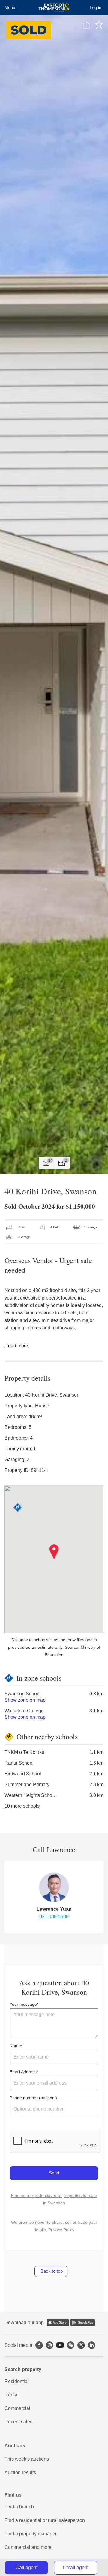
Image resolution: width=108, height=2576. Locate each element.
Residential (17, 2381)
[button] (54, 1552)
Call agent (27, 2567)
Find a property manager (31, 2534)
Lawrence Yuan (54, 1909)
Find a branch (19, 2507)
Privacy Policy (61, 2230)
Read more (16, 1346)
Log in (96, 7)
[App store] (58, 2323)
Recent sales (18, 2422)
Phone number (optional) (33, 2098)
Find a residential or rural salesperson (45, 2520)
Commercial (17, 2408)
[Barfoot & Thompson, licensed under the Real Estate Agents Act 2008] (54, 7)
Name (15, 2046)
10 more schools (22, 1806)
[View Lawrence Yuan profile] (54, 1887)
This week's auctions (27, 2459)
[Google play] (83, 2323)
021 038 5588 (54, 1917)
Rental (12, 2395)
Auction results (20, 2472)
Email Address (23, 2072)
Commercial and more (28, 2547)
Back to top (51, 2271)
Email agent (76, 2567)
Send (54, 2173)
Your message (23, 2004)
